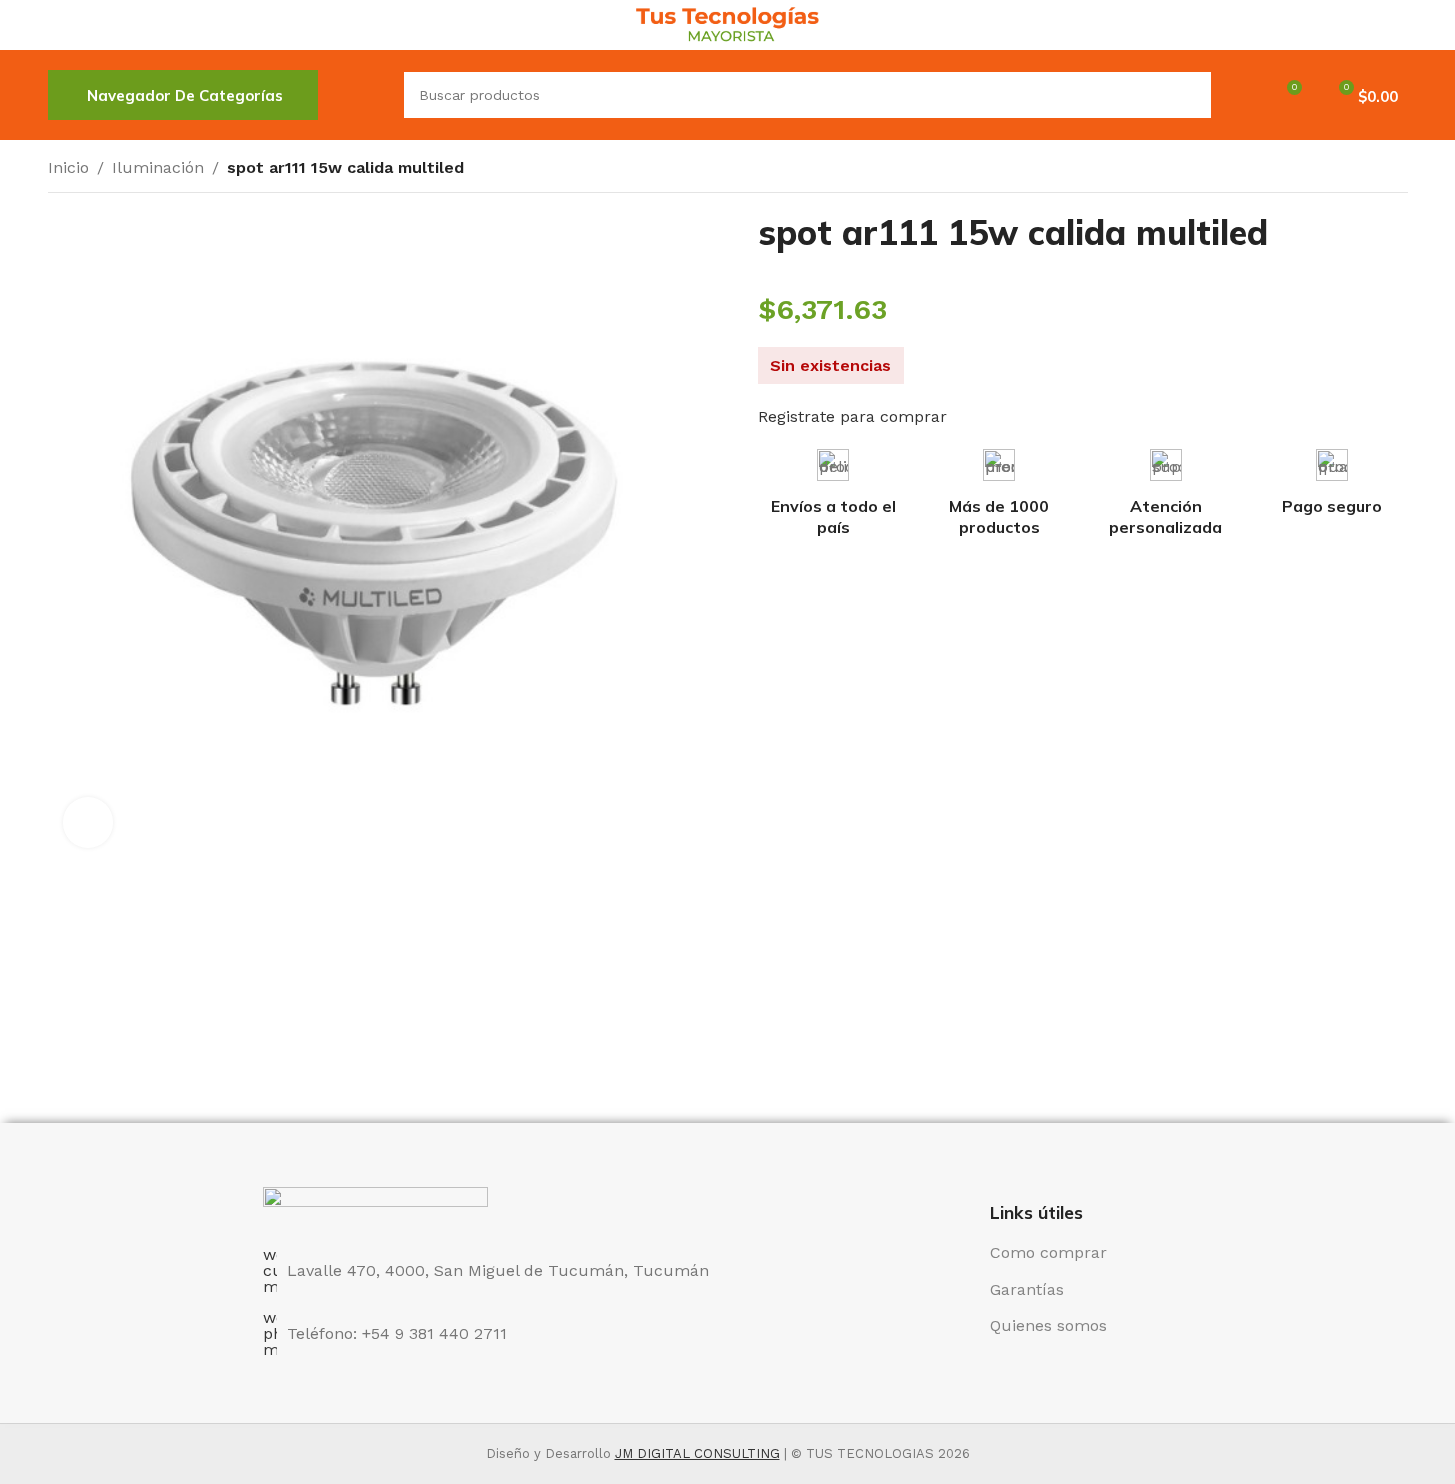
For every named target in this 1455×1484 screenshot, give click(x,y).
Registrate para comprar (852, 416)
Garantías (1027, 1289)
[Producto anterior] (1348, 170)
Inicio (68, 167)
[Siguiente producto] (1396, 170)
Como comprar (1048, 1252)
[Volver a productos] (1372, 170)
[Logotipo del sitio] (727, 23)
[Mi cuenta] (1239, 95)
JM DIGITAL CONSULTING (697, 1453)
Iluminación (158, 167)
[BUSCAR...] (1188, 95)
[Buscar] (361, 95)
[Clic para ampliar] (88, 822)
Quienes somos (1048, 1325)
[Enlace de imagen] (375, 1205)
